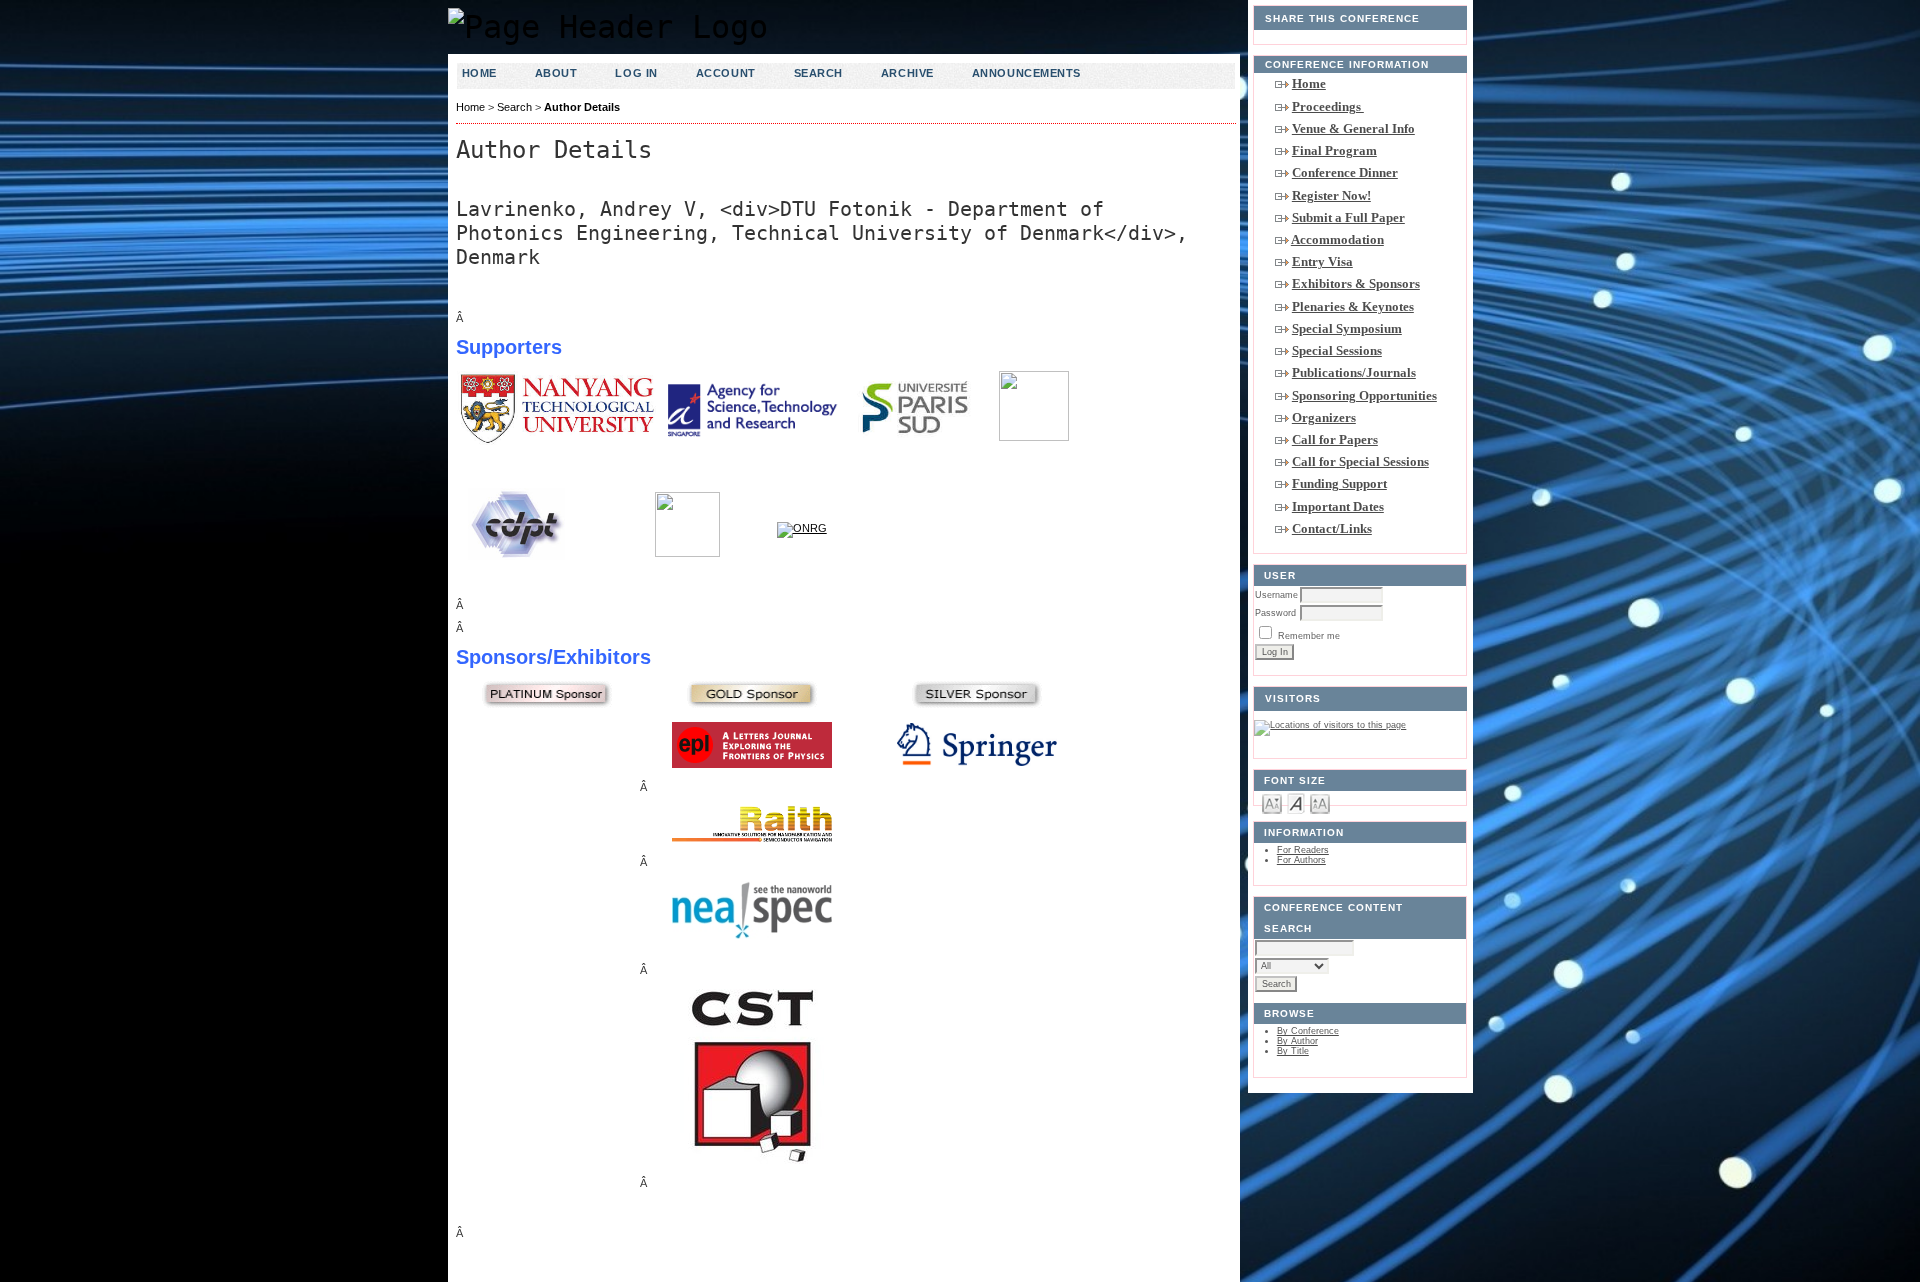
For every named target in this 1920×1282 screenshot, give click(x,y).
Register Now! (1331, 195)
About (556, 73)
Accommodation (1337, 239)
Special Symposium (1347, 328)
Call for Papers (1335, 439)
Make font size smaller (1272, 802)
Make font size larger (1320, 802)
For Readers (1303, 850)
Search (818, 73)
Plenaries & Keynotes (1353, 306)
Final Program (1334, 150)
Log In (636, 73)
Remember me (1309, 636)
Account (726, 73)
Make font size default (1296, 802)
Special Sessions (1337, 350)
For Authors (1301, 860)
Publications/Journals (1354, 372)
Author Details (582, 107)
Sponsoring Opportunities (1364, 395)
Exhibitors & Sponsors (1356, 283)
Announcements (1026, 73)
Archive (907, 73)
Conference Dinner (1345, 172)
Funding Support (1339, 483)
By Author (1297, 1041)
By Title (1293, 1051)
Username (1276, 595)
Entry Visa (1322, 261)
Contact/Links (1332, 528)
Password (1275, 613)
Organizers (1324, 417)
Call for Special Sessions (1360, 461)
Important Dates (1338, 506)
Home (1309, 83)
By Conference (1308, 1031)
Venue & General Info (1353, 128)
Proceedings (1328, 106)
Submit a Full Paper (1348, 217)
